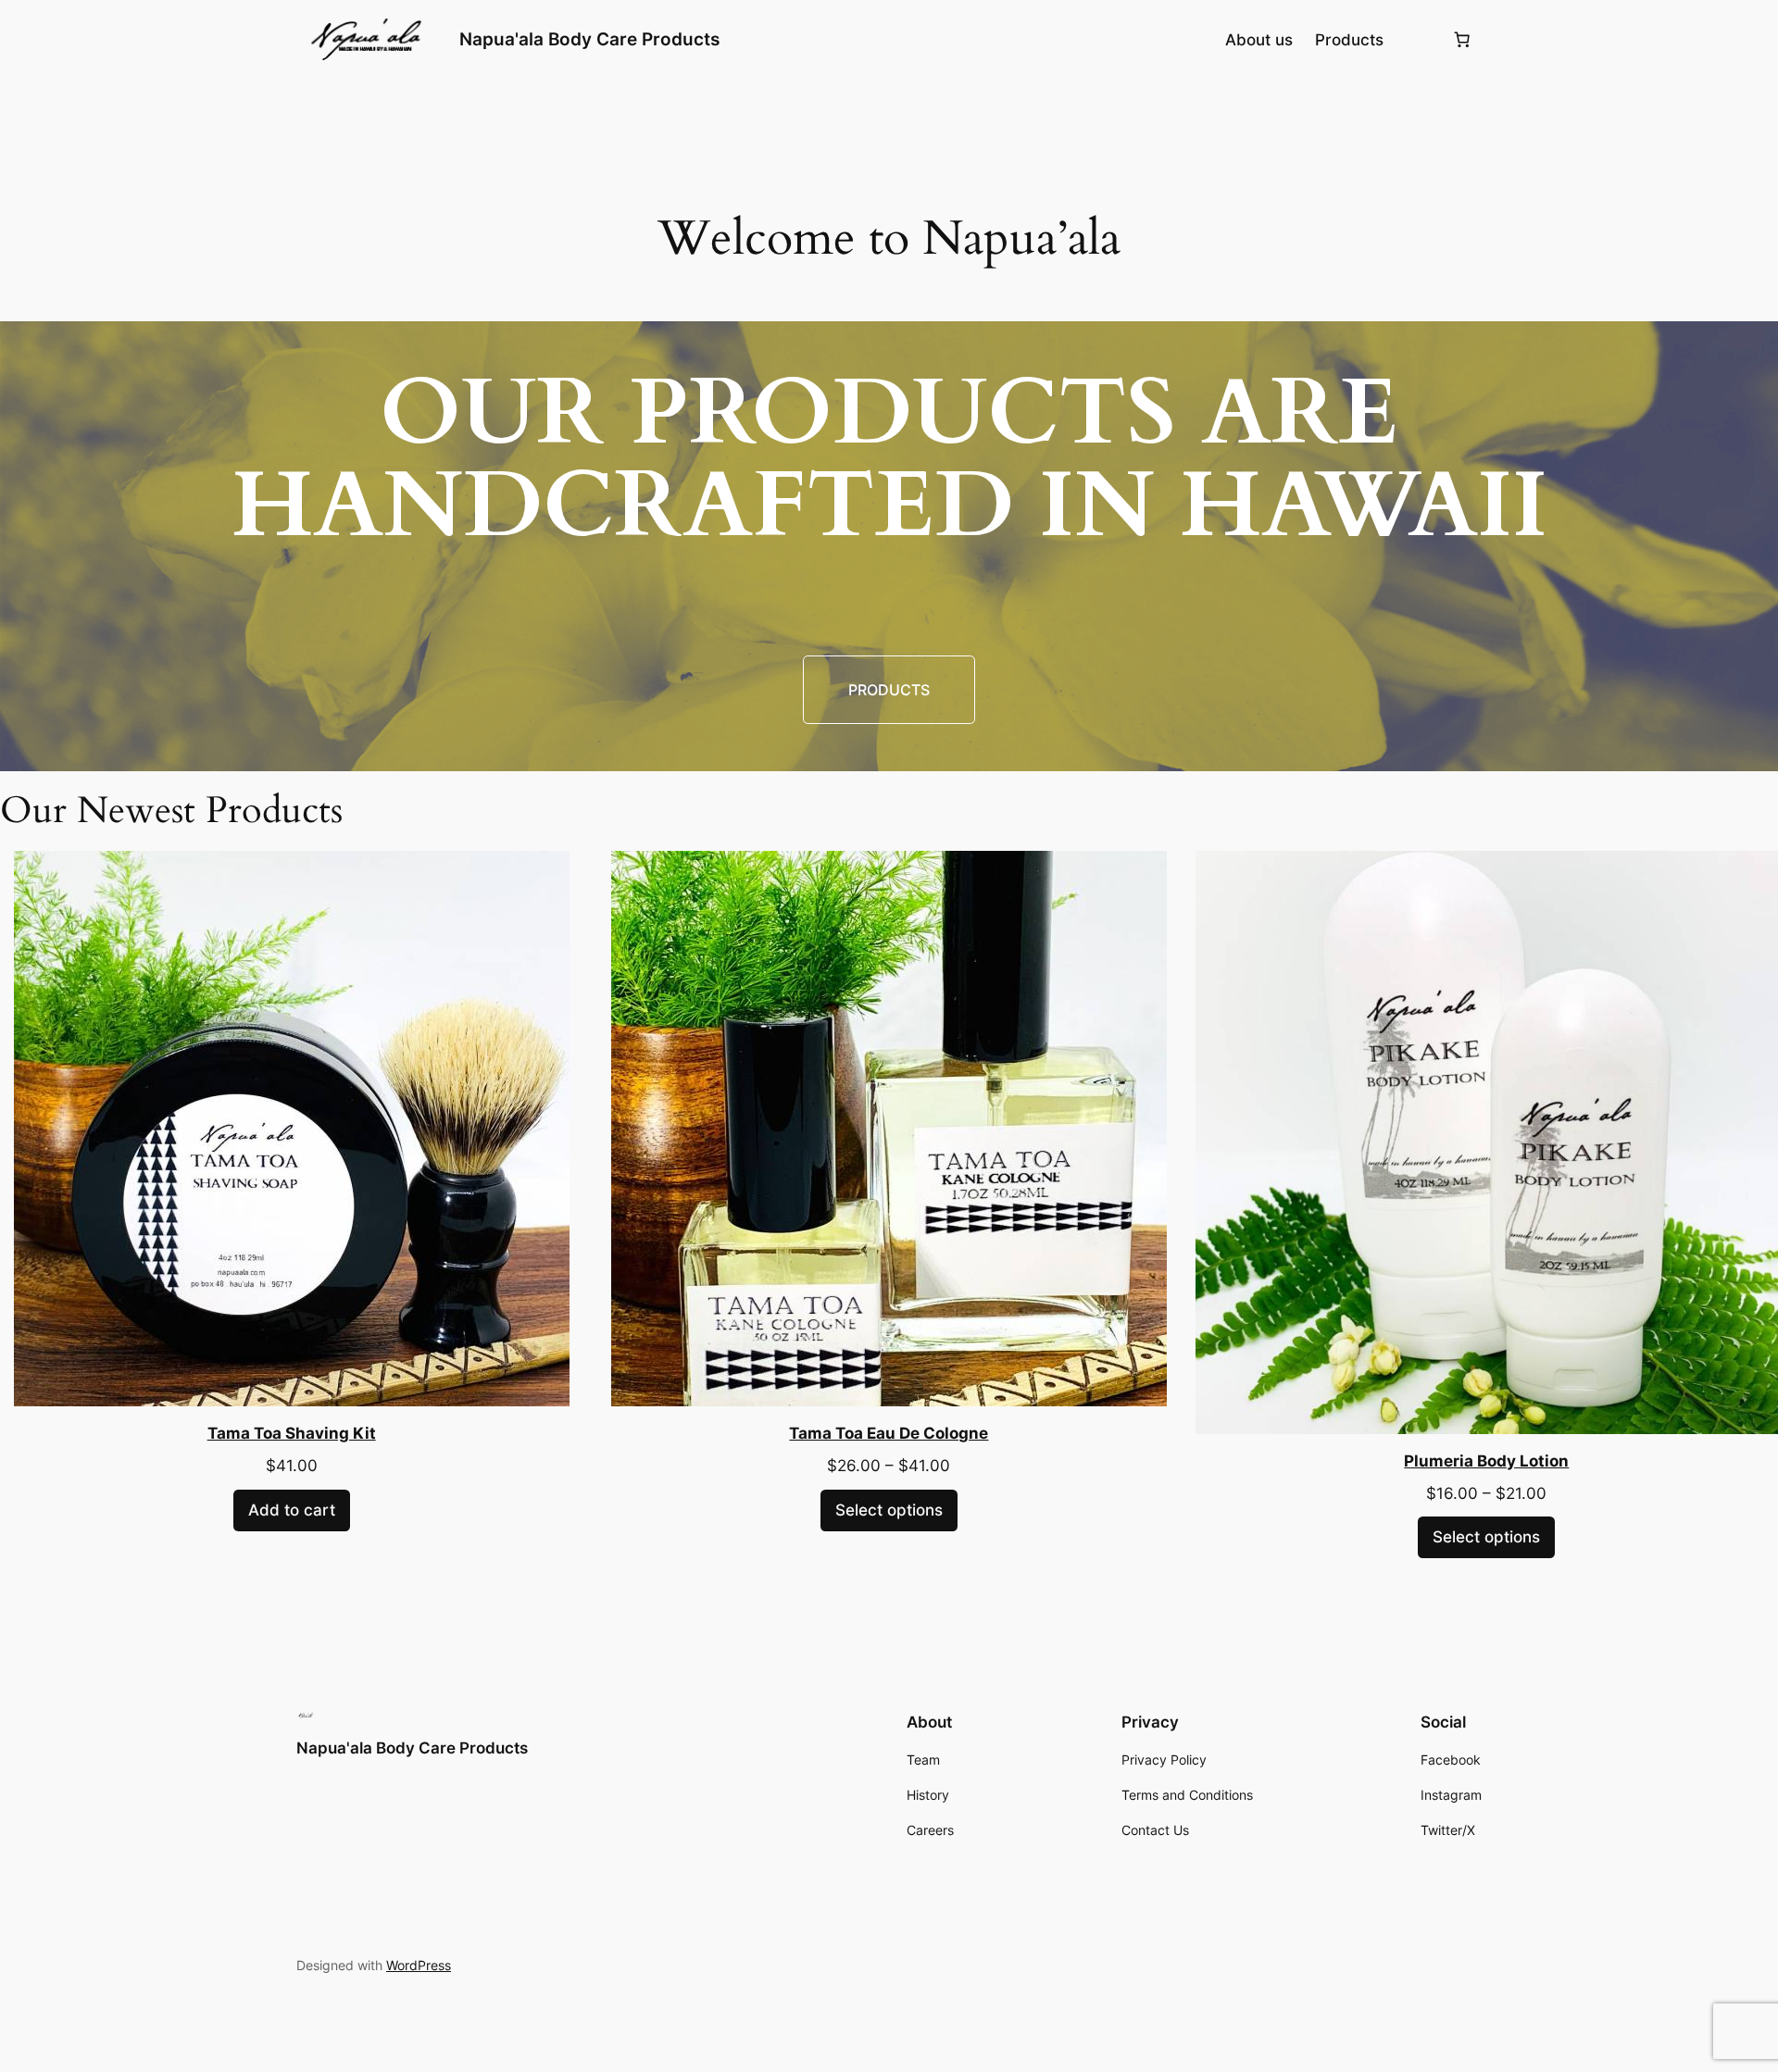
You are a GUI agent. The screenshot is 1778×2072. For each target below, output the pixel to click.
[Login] (1417, 39)
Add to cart (292, 1510)
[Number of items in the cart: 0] (1462, 40)
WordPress (419, 1965)
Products (889, 690)
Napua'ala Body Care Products (589, 39)
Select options (889, 1510)
